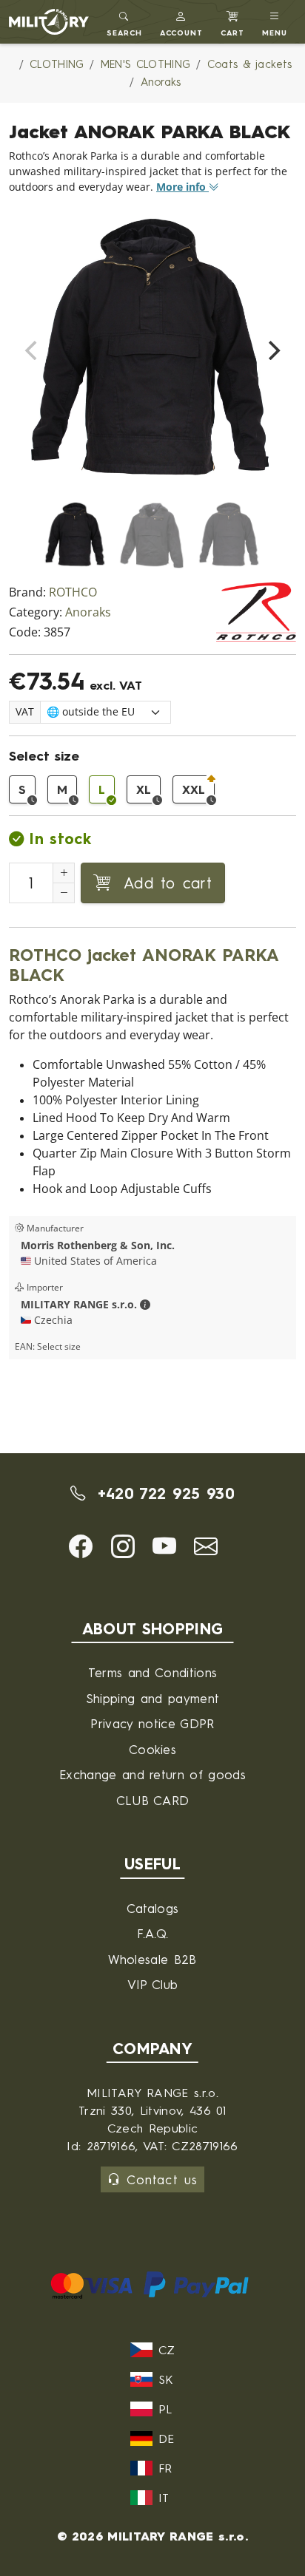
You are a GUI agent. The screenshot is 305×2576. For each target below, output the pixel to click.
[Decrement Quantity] (64, 893)
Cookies (152, 1749)
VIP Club (153, 1984)
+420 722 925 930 (162, 1493)
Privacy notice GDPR (152, 1723)
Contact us (162, 2179)
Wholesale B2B (152, 1959)
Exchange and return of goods (152, 1774)
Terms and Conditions (152, 1672)
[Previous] (33, 350)
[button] (182, 22)
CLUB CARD (153, 1800)
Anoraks (88, 612)
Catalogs (153, 1908)
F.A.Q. (153, 1933)
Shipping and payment (152, 1698)
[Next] (272, 350)
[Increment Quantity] (64, 873)
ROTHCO (73, 592)
